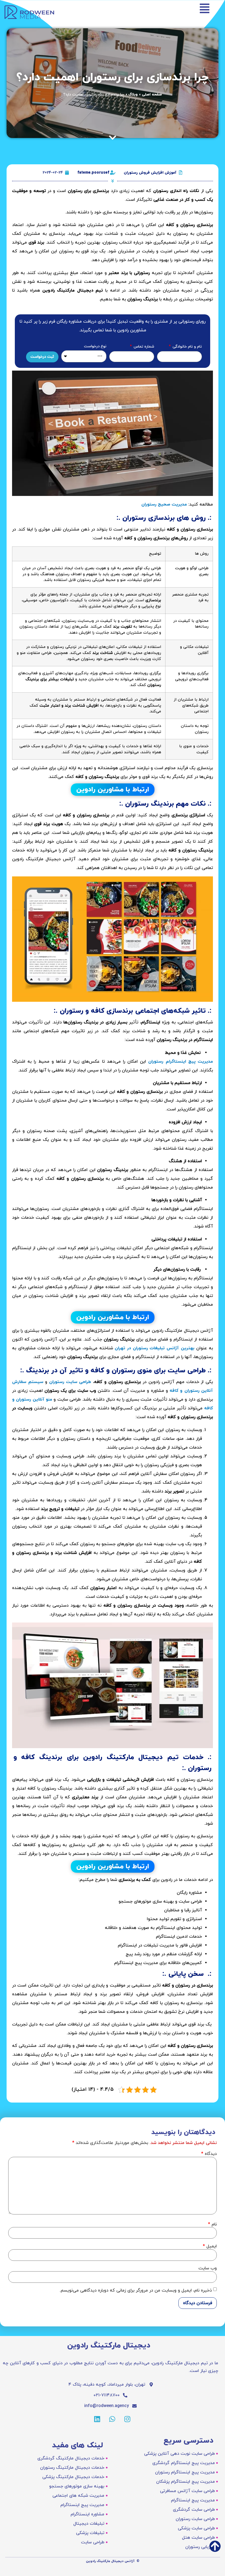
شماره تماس (143, 347)
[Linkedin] (97, 2419)
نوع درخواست (95, 347)
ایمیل (210, 2246)
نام (212, 2224)
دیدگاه (209, 2154)
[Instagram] (127, 2419)
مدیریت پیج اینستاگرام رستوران (181, 1062)
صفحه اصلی (152, 94)
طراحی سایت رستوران (70, 1382)
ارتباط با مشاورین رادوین (113, 790)
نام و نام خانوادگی (187, 347)
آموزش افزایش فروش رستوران (150, 173)
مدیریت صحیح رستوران (164, 504)
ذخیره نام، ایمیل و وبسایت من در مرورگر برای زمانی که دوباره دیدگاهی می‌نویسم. (136, 2290)
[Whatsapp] (112, 2419)
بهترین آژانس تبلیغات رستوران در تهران (154, 1348)
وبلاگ (133, 94)
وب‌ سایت (208, 2268)
